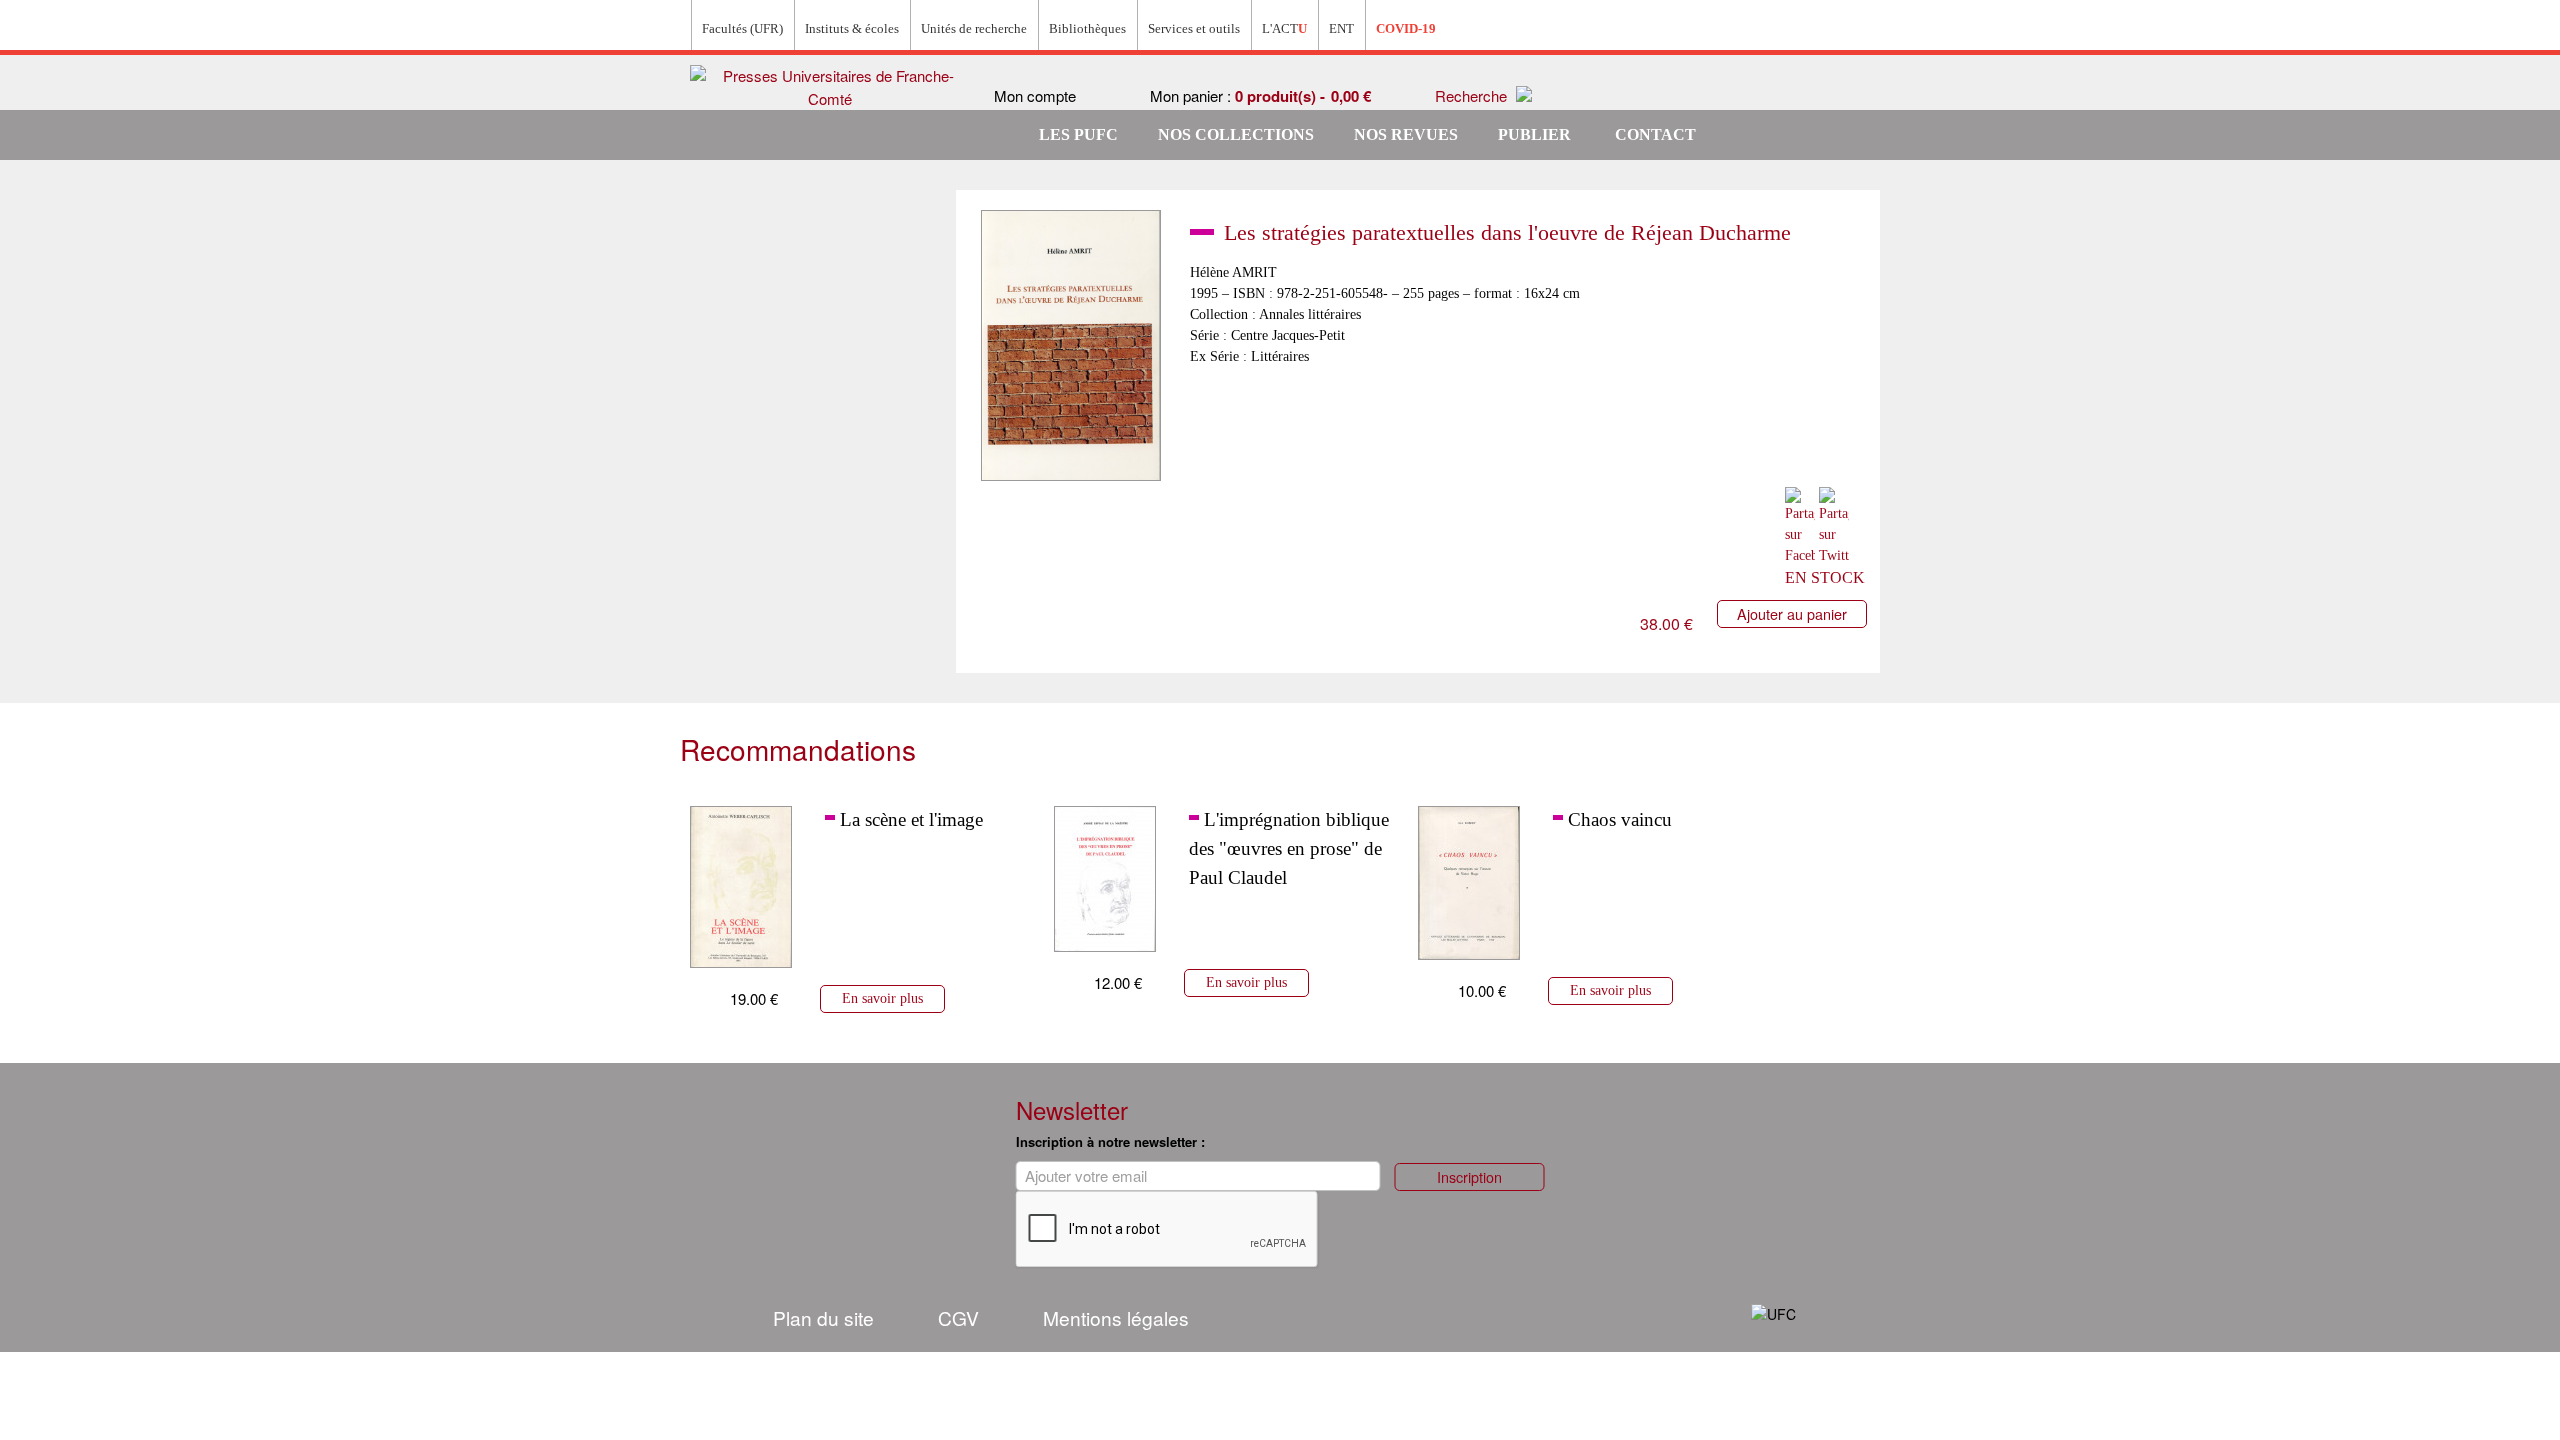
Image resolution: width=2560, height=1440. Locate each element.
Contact (1655, 134)
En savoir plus (882, 998)
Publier (1534, 134)
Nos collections (1236, 134)
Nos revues (1406, 134)
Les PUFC (1078, 134)
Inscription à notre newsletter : (1110, 1141)
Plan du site (823, 1317)
